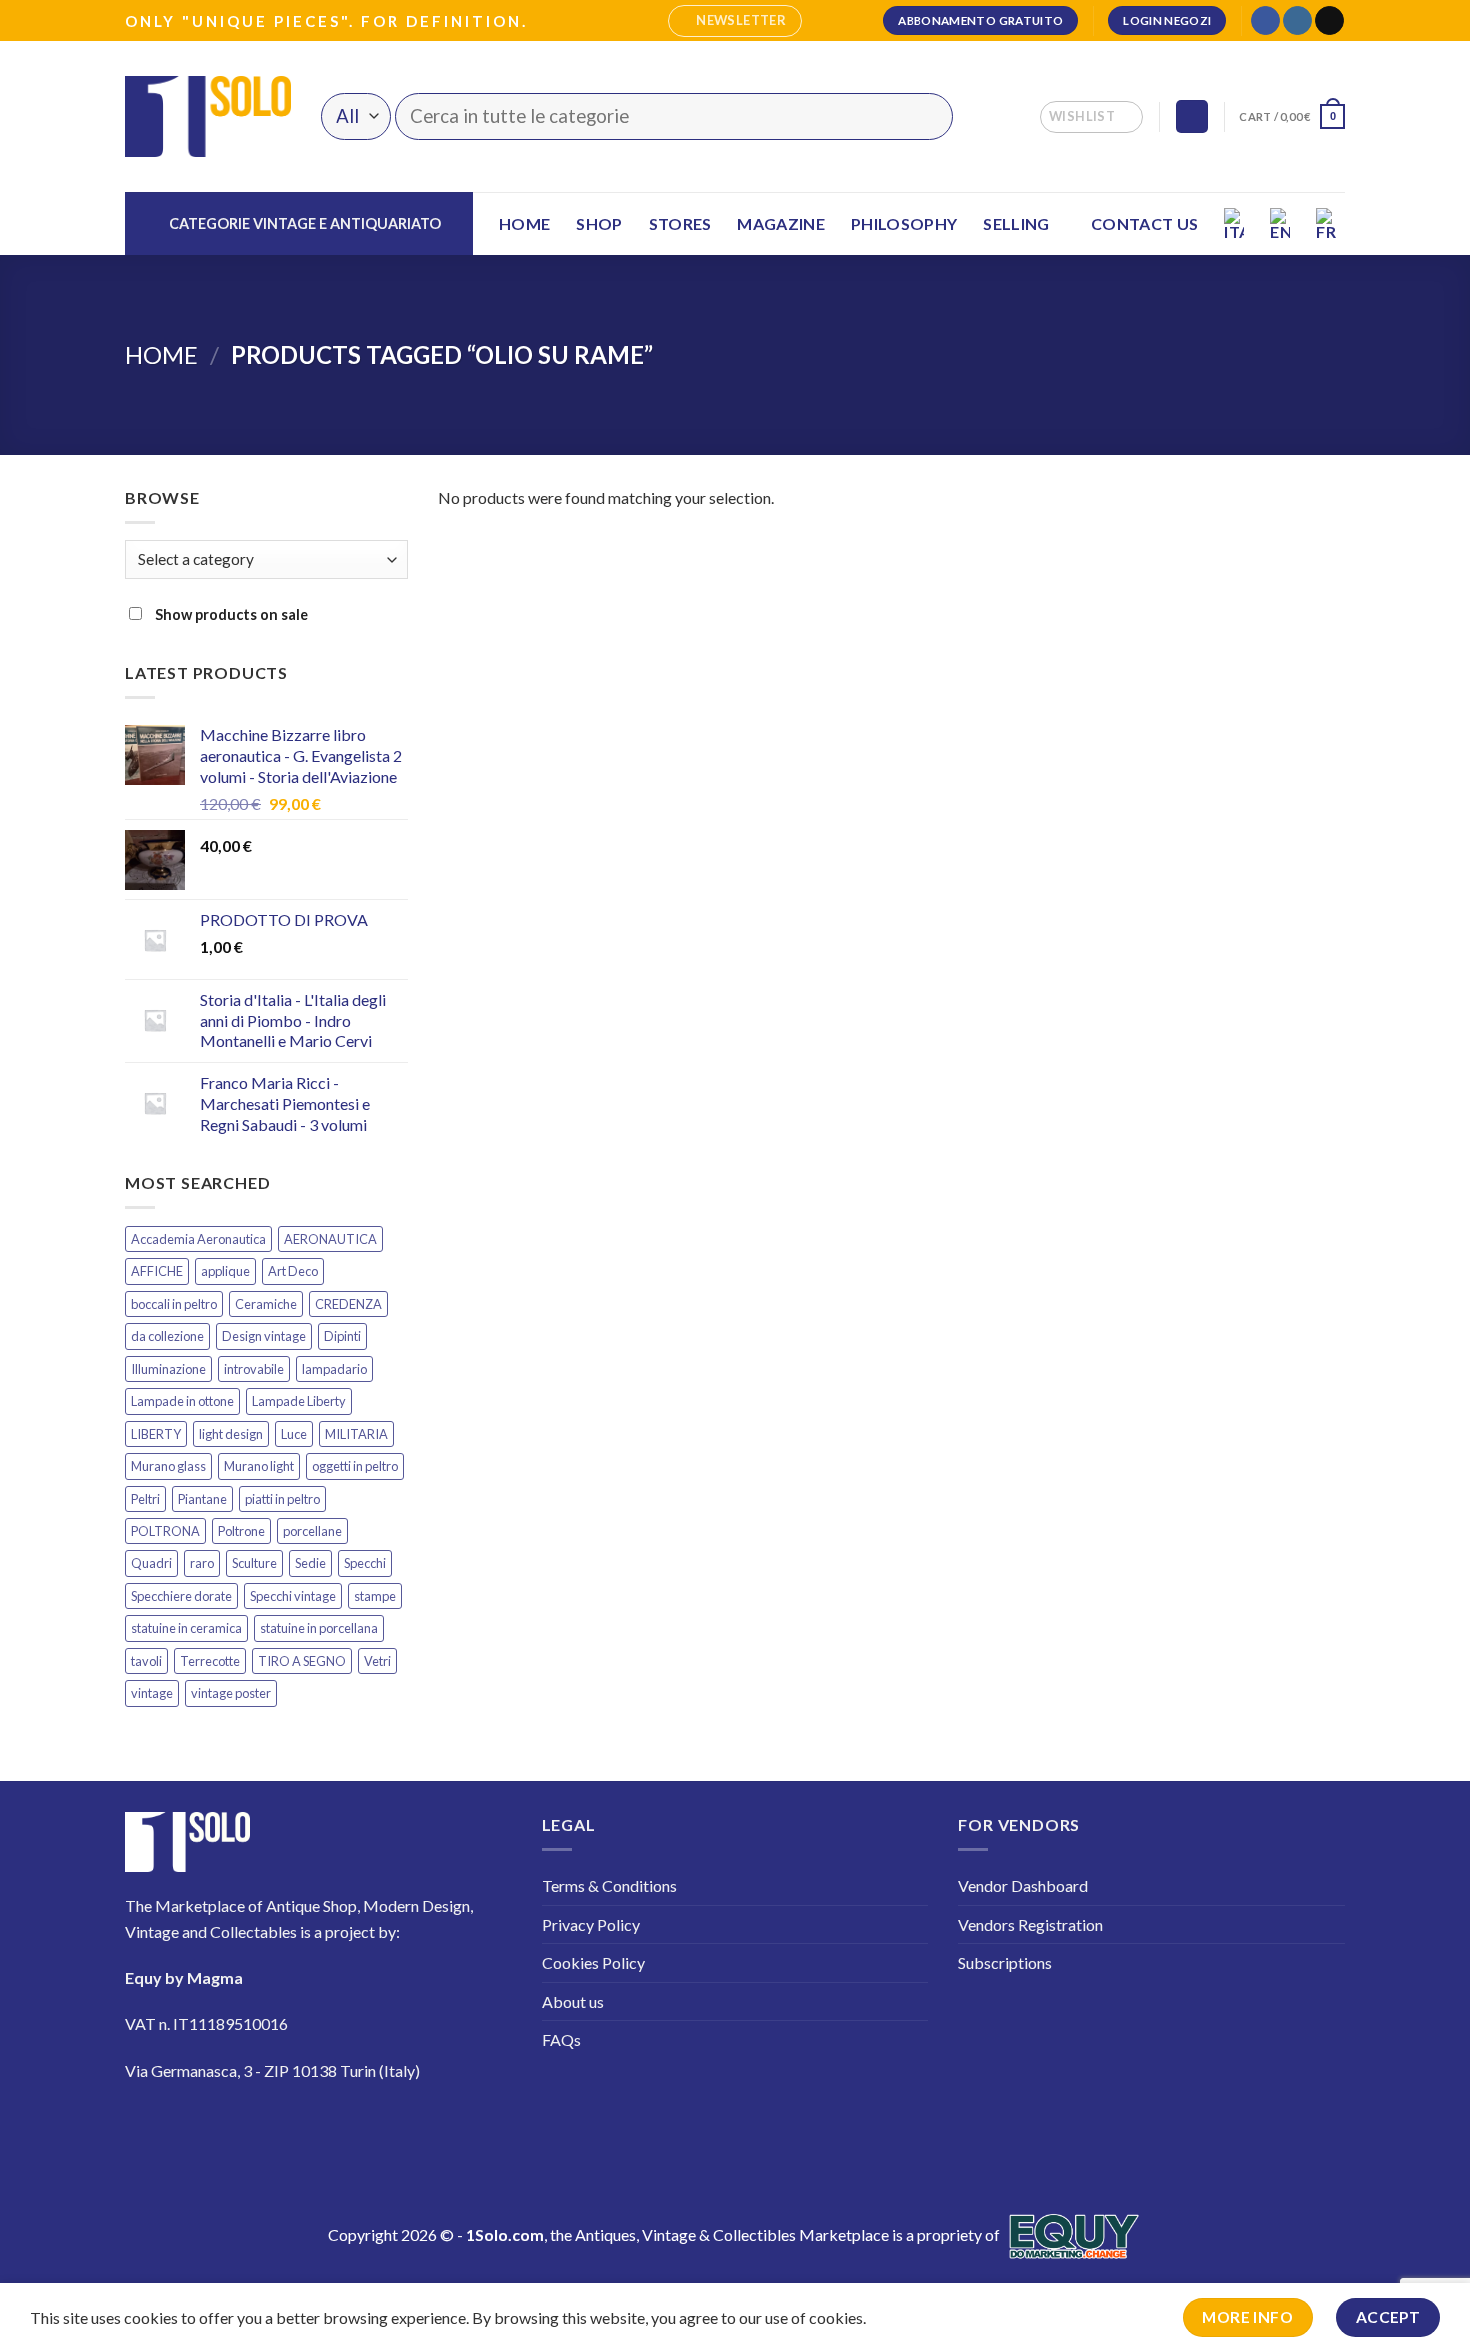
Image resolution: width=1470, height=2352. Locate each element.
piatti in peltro (282, 1499)
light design (231, 1434)
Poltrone (241, 1531)
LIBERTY (156, 1434)
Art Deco (293, 1271)
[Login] (1192, 116)
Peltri (145, 1499)
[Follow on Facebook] (1265, 21)
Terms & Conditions (609, 1885)
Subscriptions (1005, 1962)
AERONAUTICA (330, 1239)
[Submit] (925, 116)
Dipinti (342, 1336)
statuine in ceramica (186, 1628)
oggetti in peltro (355, 1466)
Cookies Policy (593, 1962)
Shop (599, 223)
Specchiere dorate (181, 1596)
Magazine (781, 223)
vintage (152, 1693)
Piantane (202, 1499)
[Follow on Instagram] (1297, 21)
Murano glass (168, 1466)
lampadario (334, 1369)
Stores (680, 223)
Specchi (365, 1563)
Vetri (377, 1661)
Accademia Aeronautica (198, 1239)
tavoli (146, 1661)
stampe (375, 1596)
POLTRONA (165, 1531)
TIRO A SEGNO (302, 1661)
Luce (294, 1434)
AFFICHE (157, 1271)
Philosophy (904, 223)
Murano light (259, 1466)
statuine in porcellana (319, 1628)
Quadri (151, 1563)
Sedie (310, 1563)
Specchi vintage (293, 1596)
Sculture (254, 1563)
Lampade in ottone (182, 1401)
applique (225, 1271)
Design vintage (264, 1336)
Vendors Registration (1030, 1924)
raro (202, 1563)
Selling (1016, 223)
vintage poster (231, 1693)
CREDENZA (348, 1304)
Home (524, 223)
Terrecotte (210, 1661)
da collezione (167, 1336)
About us (573, 2001)
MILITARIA (356, 1434)
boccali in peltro (174, 1304)
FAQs (561, 2039)
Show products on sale (230, 614)
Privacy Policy (591, 1924)
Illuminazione (168, 1369)
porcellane (312, 1531)
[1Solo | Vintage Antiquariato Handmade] (208, 116)
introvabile (254, 1369)
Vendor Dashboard (1023, 1885)
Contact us (1144, 223)
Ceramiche (266, 1304)
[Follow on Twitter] (264, 2129)
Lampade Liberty (299, 1401)
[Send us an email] (1329, 21)
